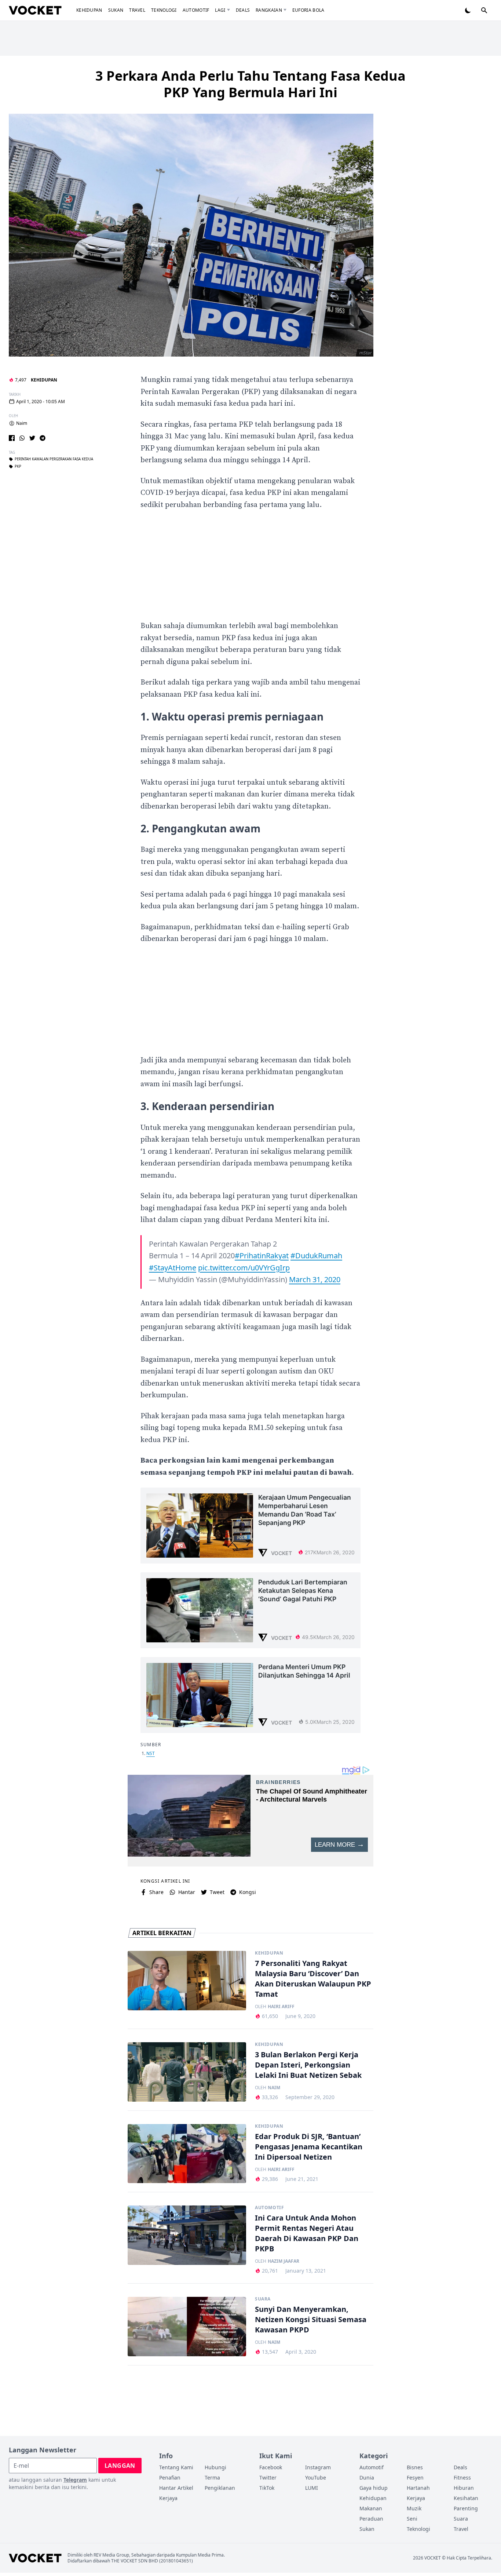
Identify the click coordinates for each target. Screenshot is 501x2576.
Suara (263, 2299)
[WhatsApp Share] (22, 438)
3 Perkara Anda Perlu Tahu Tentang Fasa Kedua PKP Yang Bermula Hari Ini (251, 84)
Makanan (371, 2508)
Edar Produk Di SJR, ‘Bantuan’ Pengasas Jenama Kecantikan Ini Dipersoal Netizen (309, 2147)
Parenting (466, 2508)
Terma (212, 2478)
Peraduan (371, 2519)
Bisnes (415, 2467)
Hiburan (464, 2488)
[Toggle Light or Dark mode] (468, 10)
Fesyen (415, 2478)
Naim (22, 423)
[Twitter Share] (32, 438)
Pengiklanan (220, 2488)
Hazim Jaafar (284, 2261)
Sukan (116, 10)
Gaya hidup (374, 2488)
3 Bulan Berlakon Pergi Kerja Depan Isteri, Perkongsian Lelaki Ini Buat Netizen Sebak (308, 2065)
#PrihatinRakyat (262, 1256)
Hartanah (418, 2488)
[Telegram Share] (43, 438)
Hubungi (215, 2467)
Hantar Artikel (176, 2488)
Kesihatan (466, 2498)
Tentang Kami (176, 2467)
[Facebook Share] (12, 438)
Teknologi (164, 10)
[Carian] (484, 10)
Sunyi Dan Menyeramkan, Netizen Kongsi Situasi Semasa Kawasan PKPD (311, 2319)
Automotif (196, 10)
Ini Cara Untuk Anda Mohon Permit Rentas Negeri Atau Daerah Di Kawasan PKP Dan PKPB (307, 2233)
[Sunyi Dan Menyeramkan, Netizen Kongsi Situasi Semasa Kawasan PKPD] (187, 2327)
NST (151, 1753)
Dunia (367, 2478)
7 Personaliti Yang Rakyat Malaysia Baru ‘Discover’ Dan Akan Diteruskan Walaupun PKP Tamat (313, 1979)
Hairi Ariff (281, 2007)
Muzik (414, 2508)
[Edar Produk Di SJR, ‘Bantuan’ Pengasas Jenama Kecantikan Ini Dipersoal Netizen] (187, 2154)
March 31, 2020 (315, 1279)
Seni (412, 2519)
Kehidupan (89, 10)
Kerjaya (168, 2498)
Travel (137, 10)
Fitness (462, 2478)
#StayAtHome (173, 1268)
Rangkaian (269, 10)
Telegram (75, 2480)
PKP (18, 467)
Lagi (220, 10)
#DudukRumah (316, 1256)
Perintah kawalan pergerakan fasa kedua (54, 459)
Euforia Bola (308, 10)
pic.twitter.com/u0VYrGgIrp (244, 1268)
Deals (243, 10)
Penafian (170, 2478)
